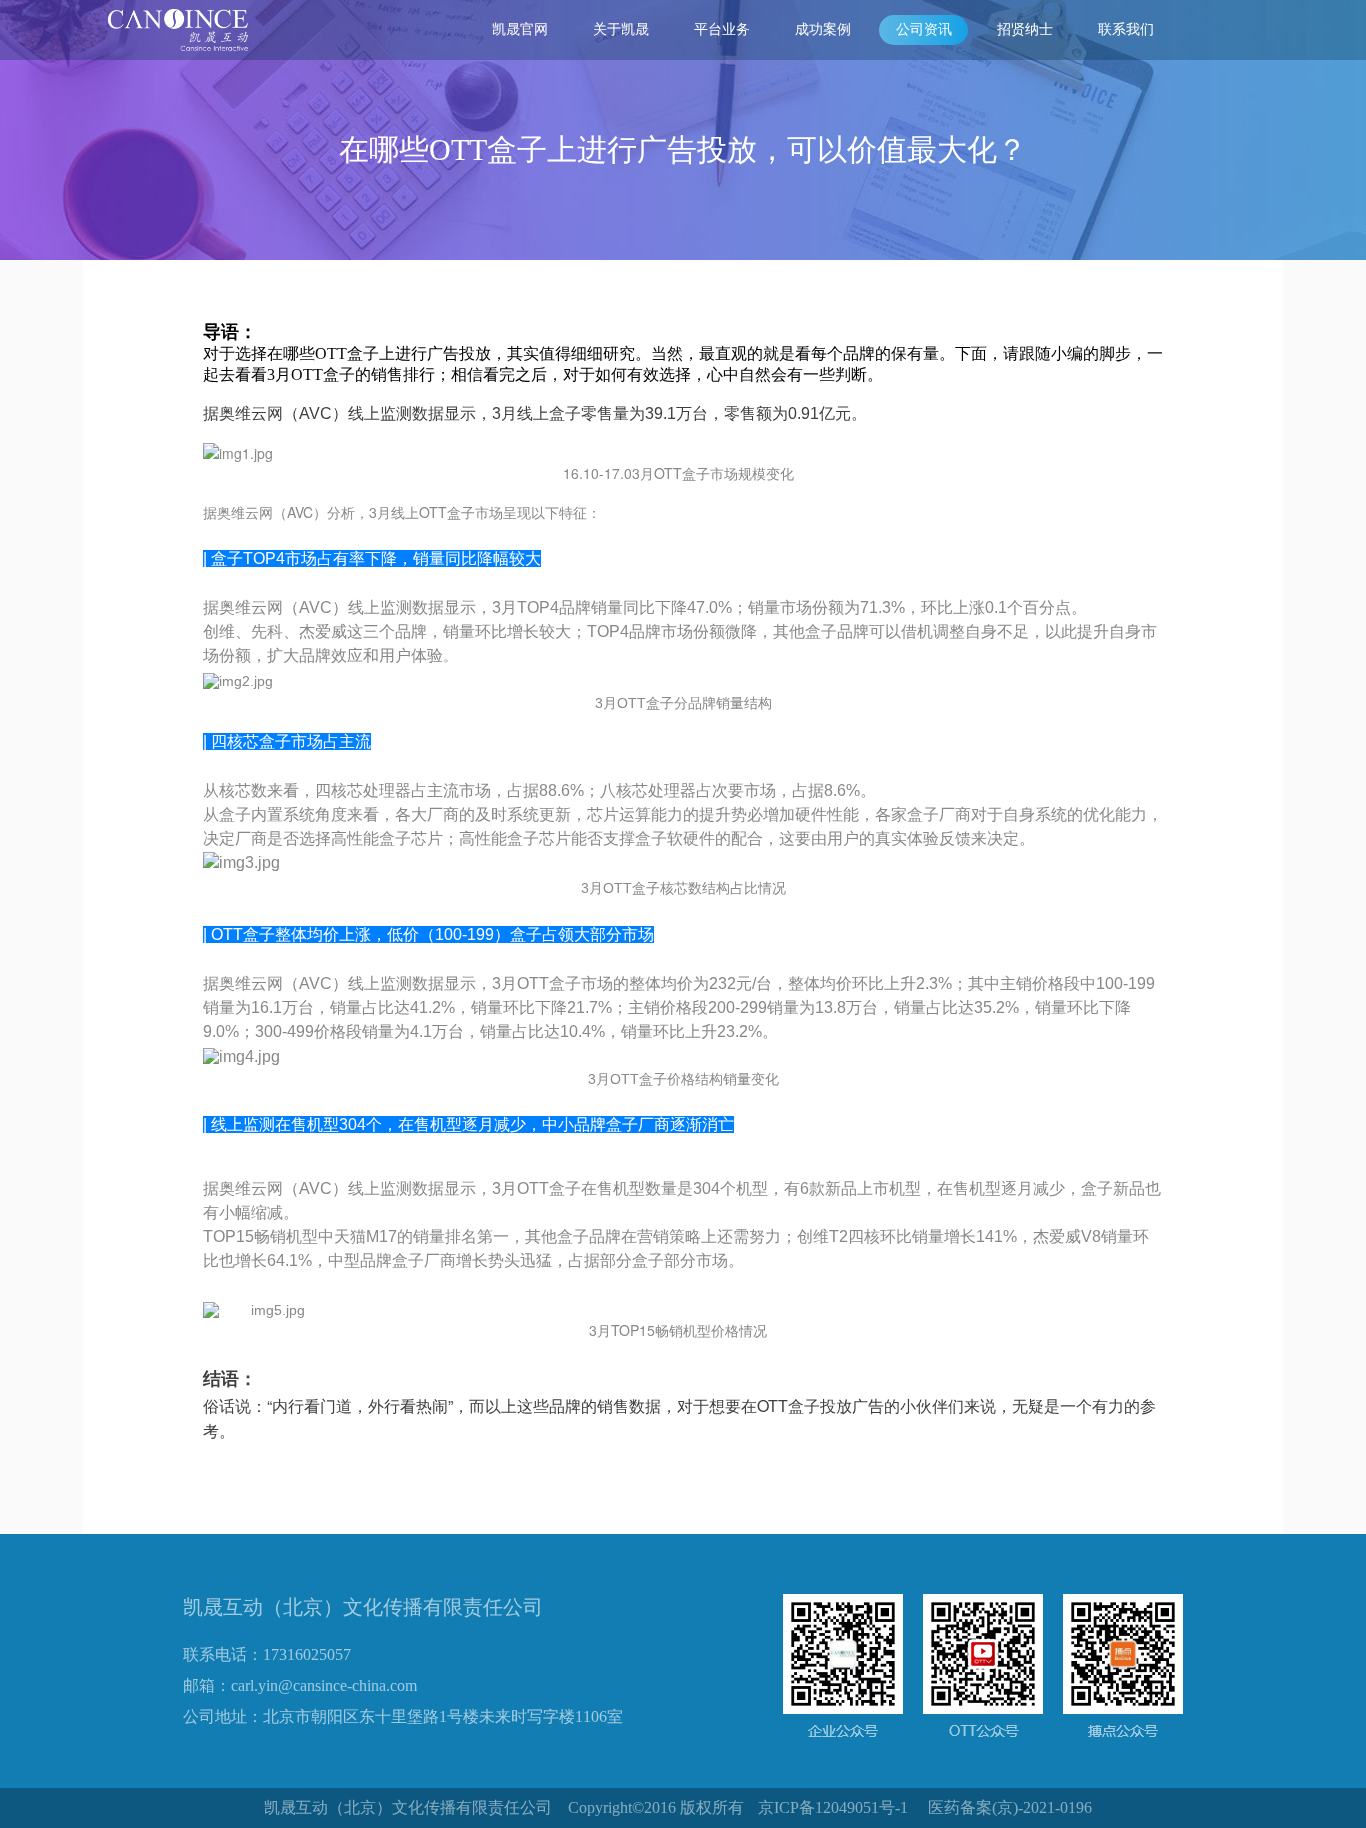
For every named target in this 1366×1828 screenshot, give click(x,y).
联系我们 (1126, 29)
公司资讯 (924, 29)
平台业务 (722, 29)
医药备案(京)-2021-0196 (1010, 1807)
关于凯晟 (621, 29)
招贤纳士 (1025, 29)
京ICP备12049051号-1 (833, 1807)
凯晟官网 (520, 29)
